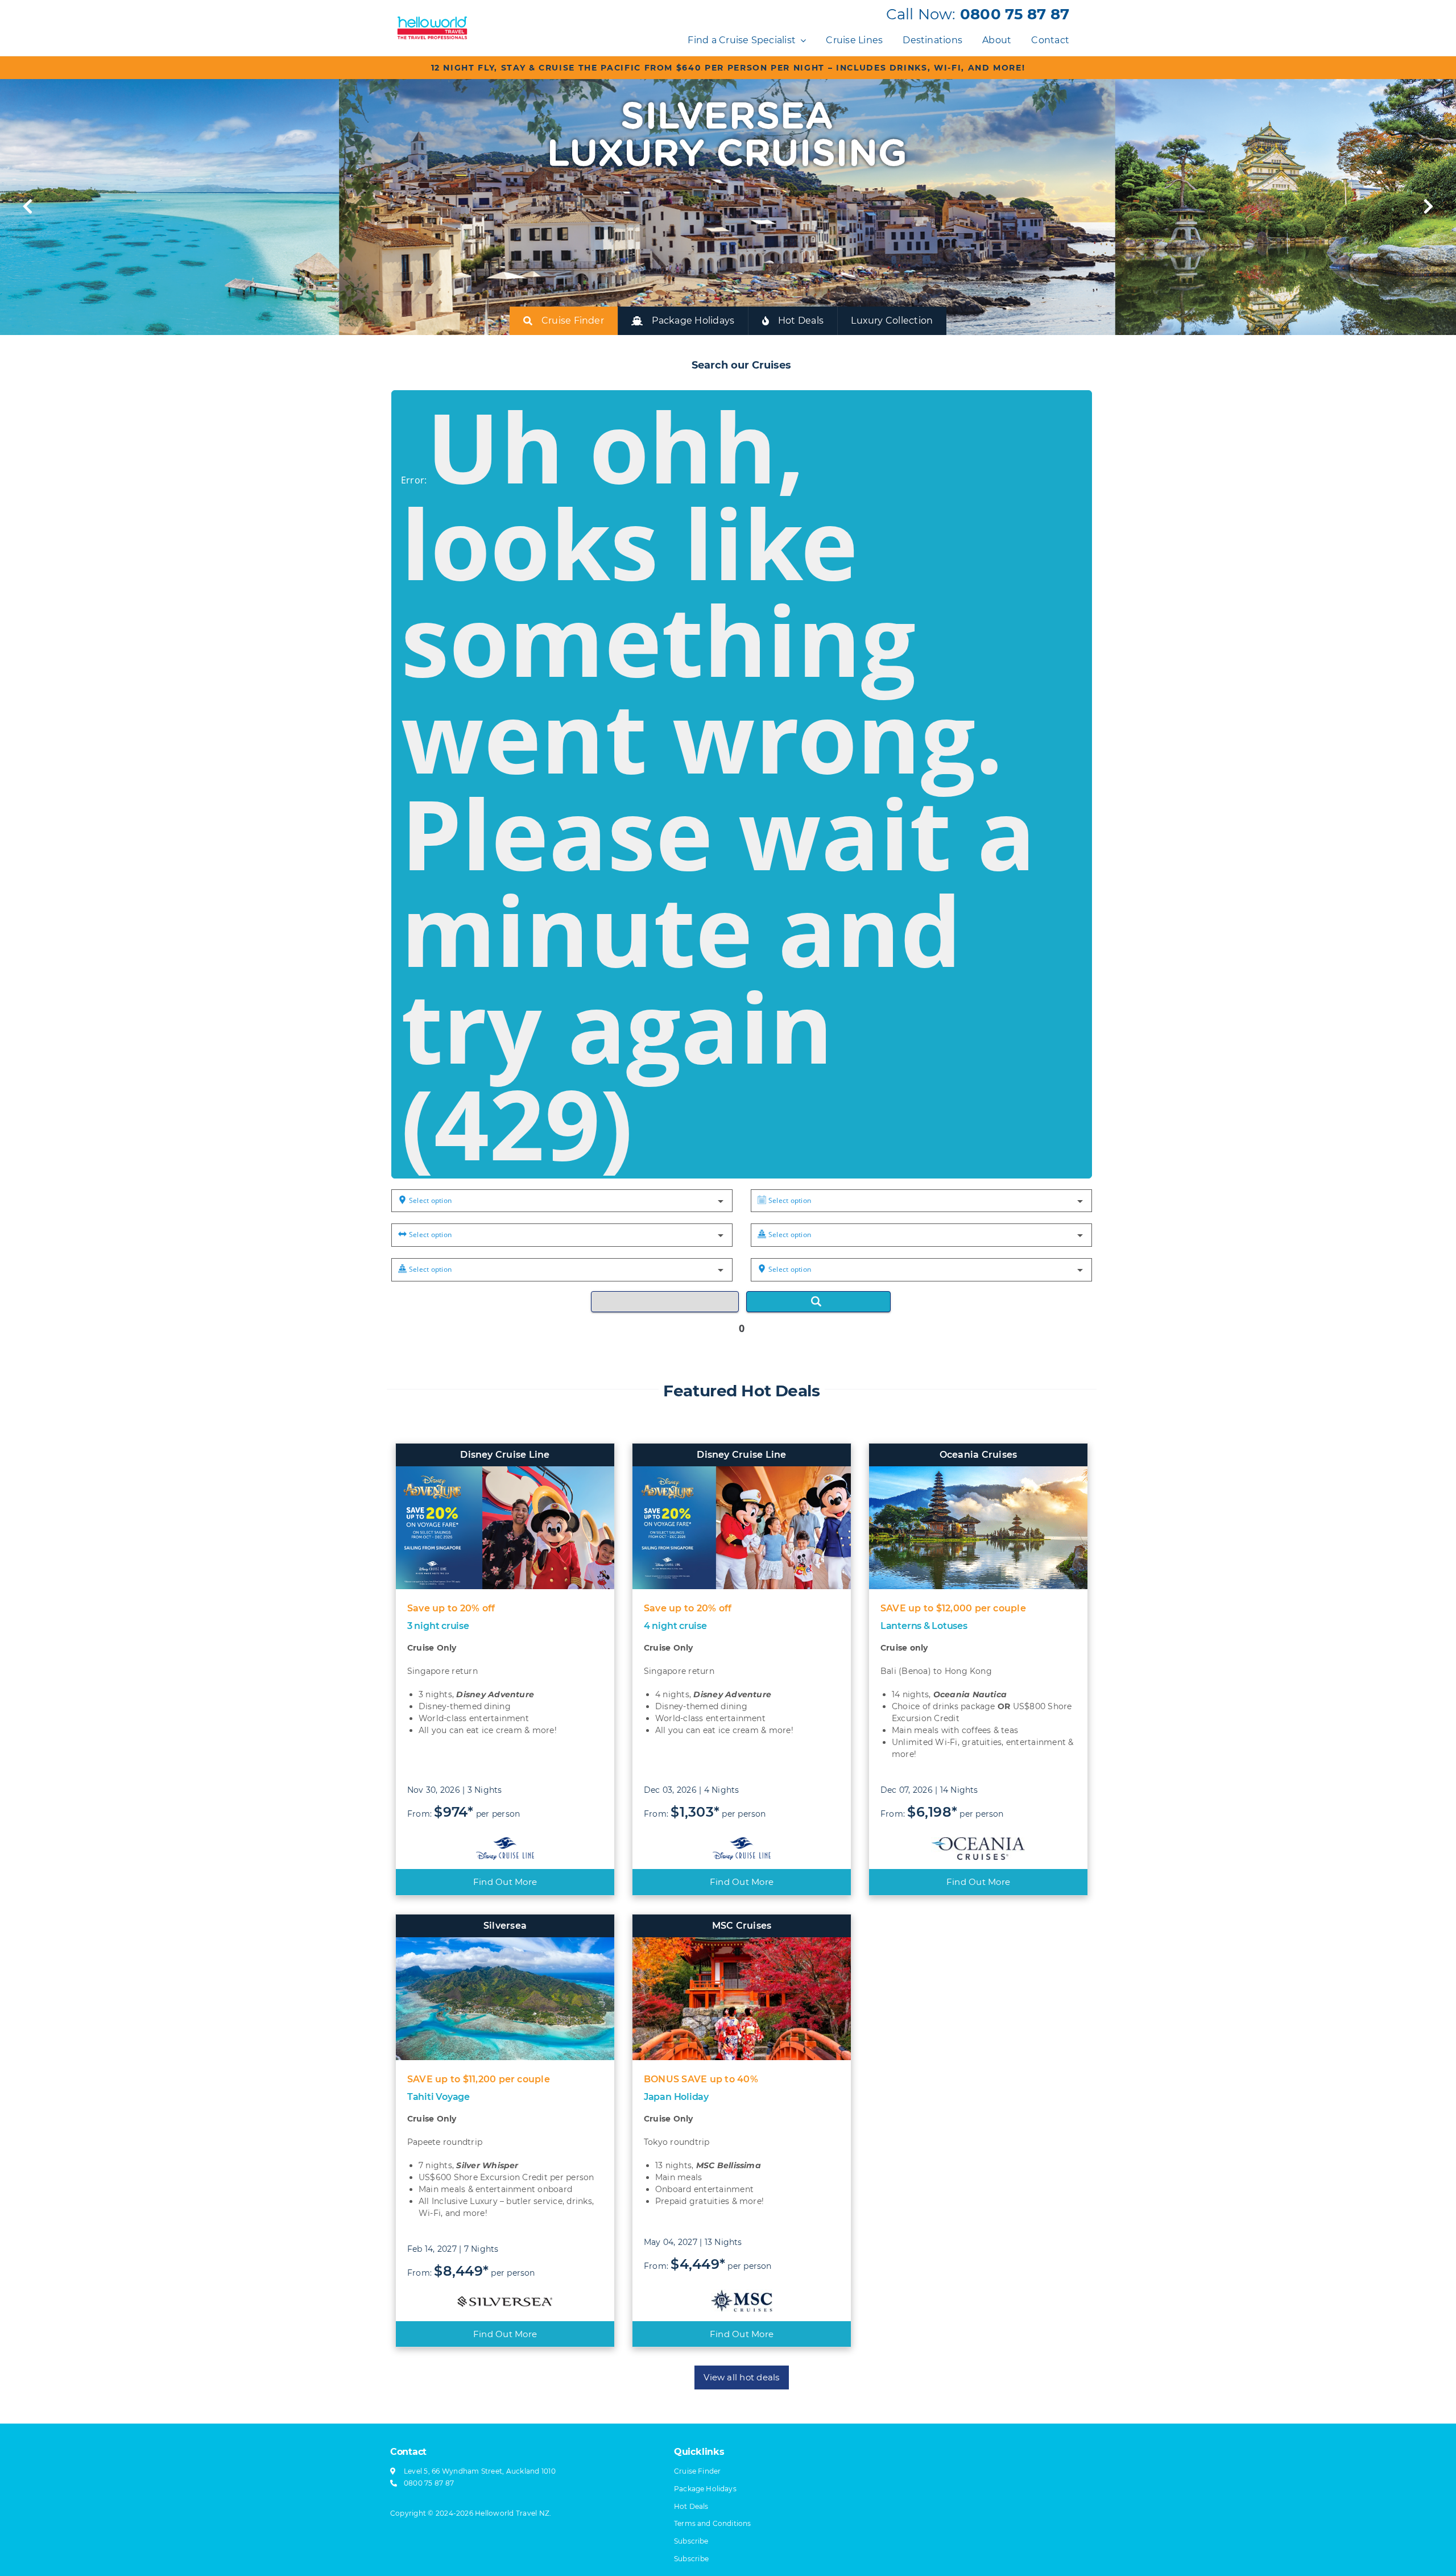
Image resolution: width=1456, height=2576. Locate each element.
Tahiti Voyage (439, 2097)
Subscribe (691, 2559)
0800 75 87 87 (1015, 14)
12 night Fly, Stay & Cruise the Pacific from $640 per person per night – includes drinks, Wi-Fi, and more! (728, 68)
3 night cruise (438, 1626)
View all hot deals (741, 2377)
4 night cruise (675, 1626)
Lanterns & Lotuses (924, 1626)
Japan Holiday (676, 2097)
